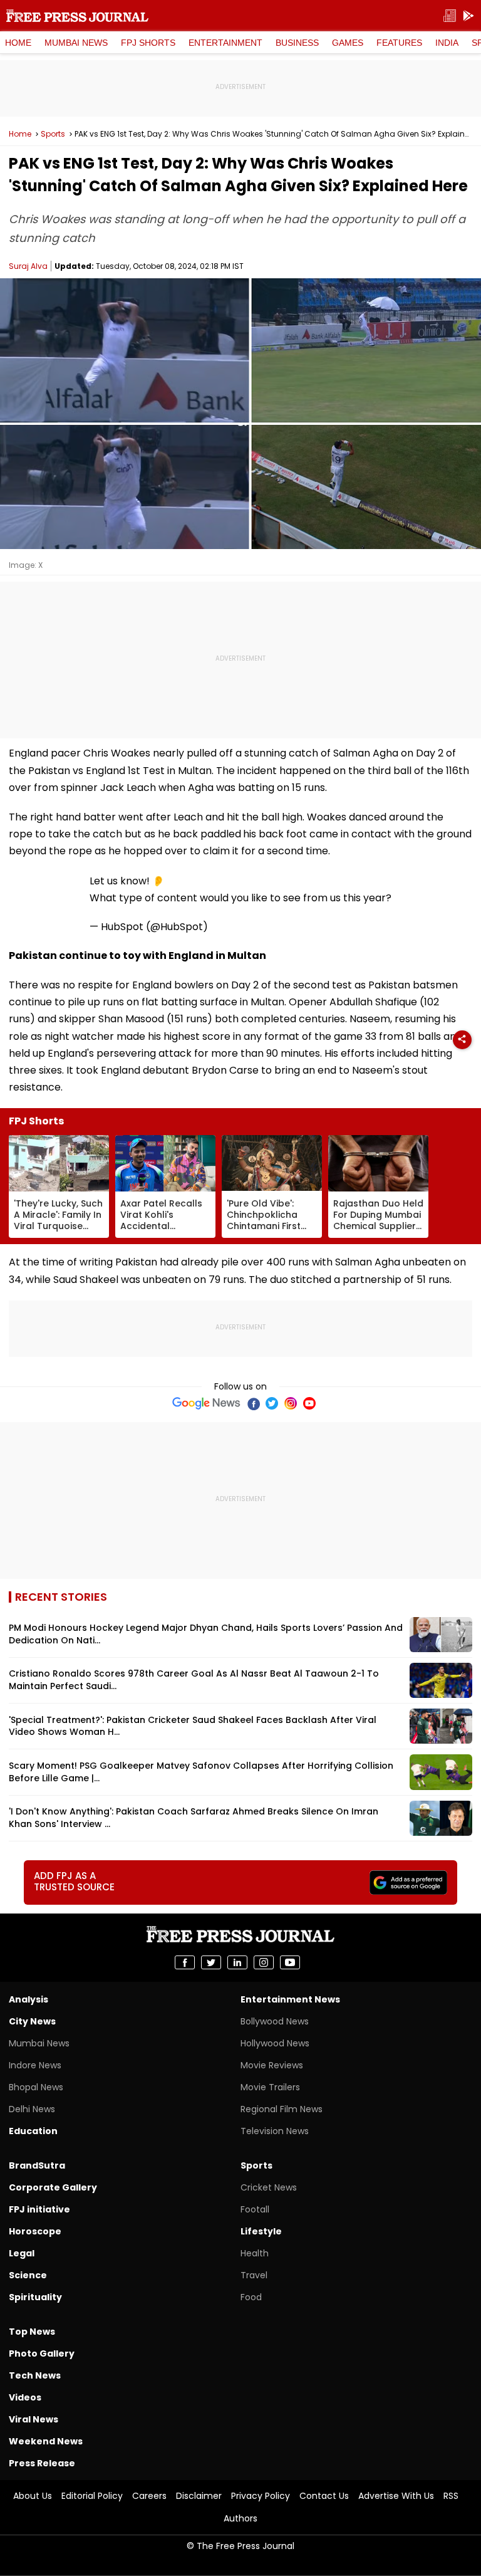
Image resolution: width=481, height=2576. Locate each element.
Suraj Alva (28, 266)
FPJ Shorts (148, 43)
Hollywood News (275, 2043)
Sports (53, 134)
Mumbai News (76, 43)
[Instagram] (291, 1403)
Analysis (28, 1999)
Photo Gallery (42, 2353)
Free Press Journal (77, 16)
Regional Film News (282, 2109)
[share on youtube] (290, 1962)
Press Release (42, 2463)
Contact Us (324, 2496)
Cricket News (269, 2187)
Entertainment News (290, 1999)
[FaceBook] (253, 1403)
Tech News (35, 2375)
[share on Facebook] (185, 1962)
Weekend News (46, 2441)
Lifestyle (261, 2231)
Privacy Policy (261, 2496)
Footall (255, 2209)
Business (297, 43)
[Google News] (206, 1403)
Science (28, 2275)
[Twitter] (272, 1403)
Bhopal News (36, 2087)
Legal (22, 2253)
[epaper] (450, 16)
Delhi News (32, 2109)
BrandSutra (37, 2165)
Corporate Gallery (53, 2187)
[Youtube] (309, 1403)
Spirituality (35, 2297)
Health (255, 2253)
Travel (254, 2275)
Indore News (35, 2065)
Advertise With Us (396, 2496)
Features (399, 43)
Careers (149, 2496)
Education (33, 2131)
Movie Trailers (270, 2087)
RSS (451, 2496)
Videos (25, 2397)
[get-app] (468, 16)
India (447, 43)
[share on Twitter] (211, 1962)
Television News (275, 2131)
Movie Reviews (272, 2065)
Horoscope (35, 2231)
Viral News (34, 2419)
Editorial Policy (92, 2496)
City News (32, 2021)
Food (251, 2297)
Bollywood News (275, 2021)
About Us (33, 2496)
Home (18, 43)
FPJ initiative (39, 2209)
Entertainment (225, 43)
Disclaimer (199, 2496)
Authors (240, 2518)
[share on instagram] (264, 1962)
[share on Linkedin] (237, 1962)
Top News (32, 2332)
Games (348, 43)
